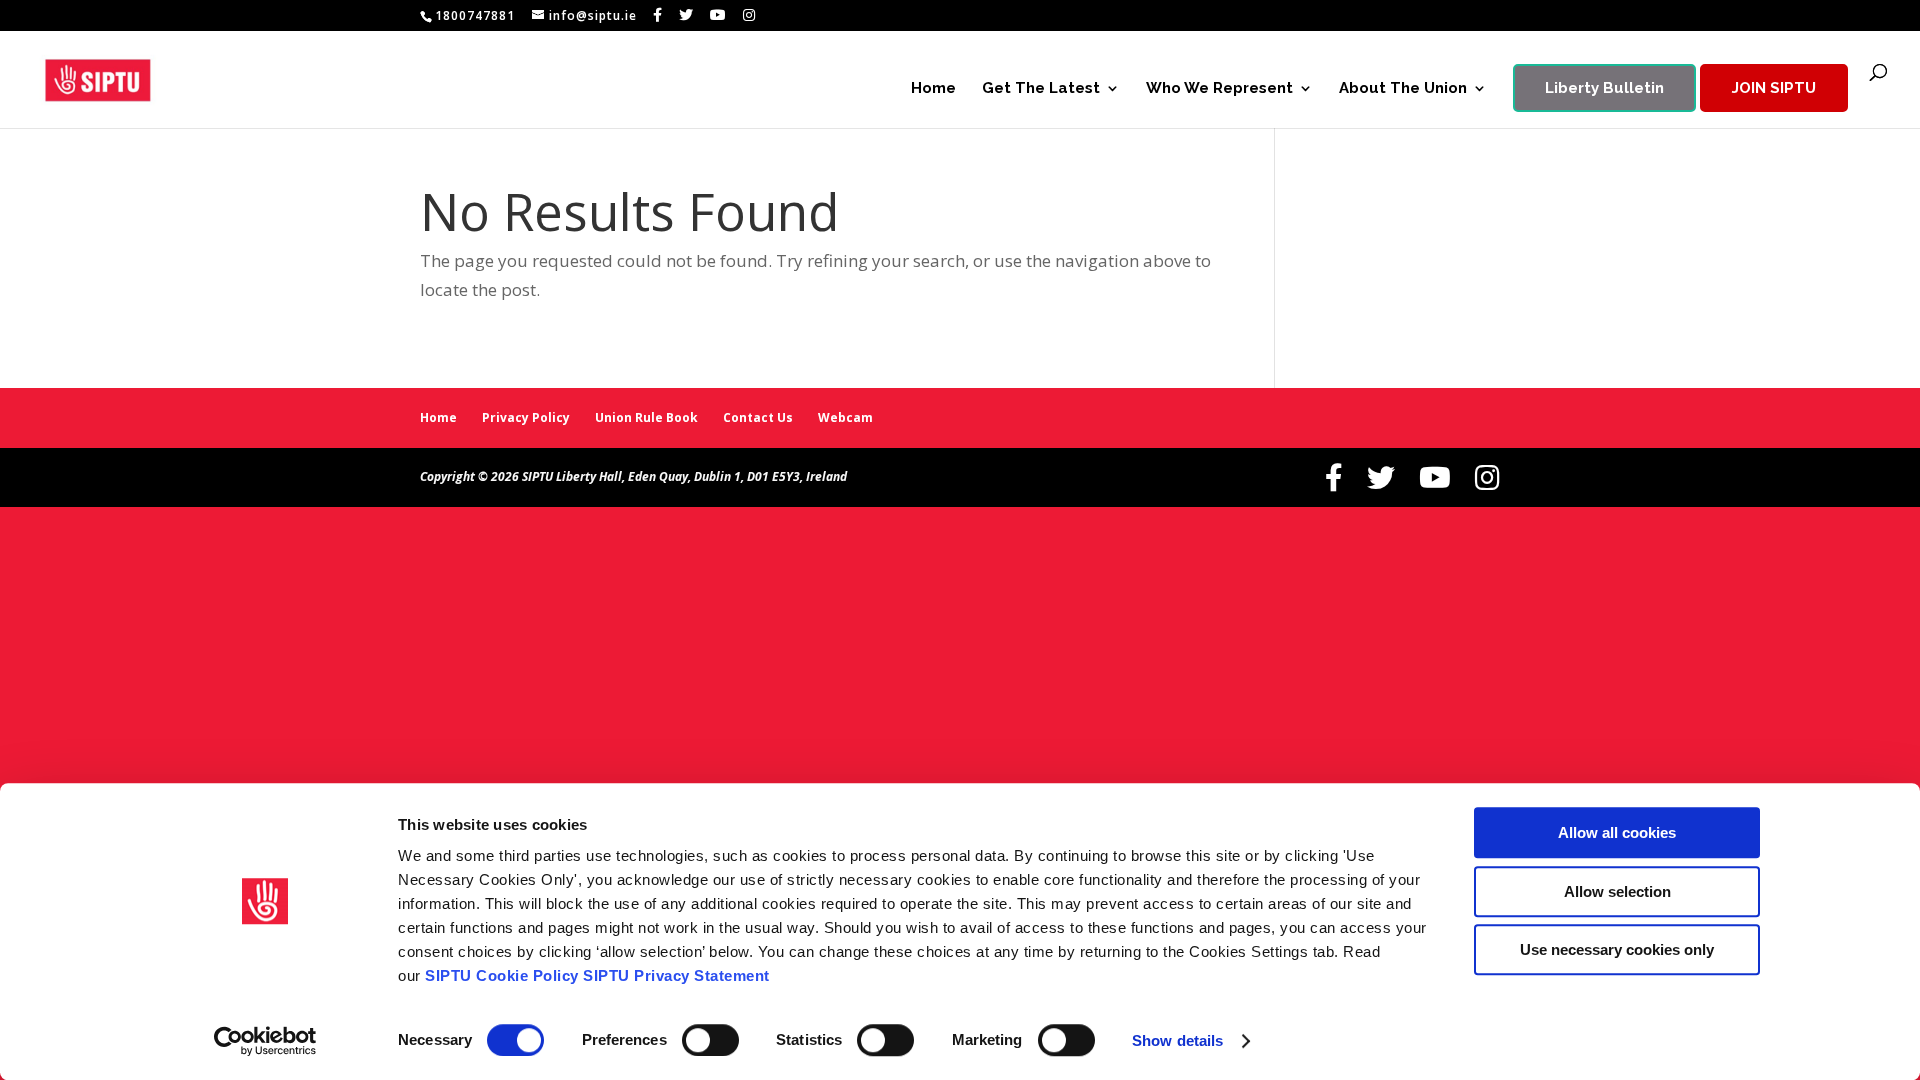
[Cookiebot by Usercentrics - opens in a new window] (265, 1041)
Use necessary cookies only (1617, 949)
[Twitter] (686, 15)
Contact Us (758, 417)
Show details (1177, 1040)
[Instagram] (749, 15)
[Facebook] (658, 15)
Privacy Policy (526, 417)
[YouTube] (718, 15)
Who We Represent (1219, 89)
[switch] (710, 1040)
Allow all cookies (1617, 832)
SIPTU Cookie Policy (502, 975)
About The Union (1403, 89)
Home (933, 89)
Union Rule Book (646, 417)
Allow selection (1617, 891)
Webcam (845, 417)
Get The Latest (1041, 89)
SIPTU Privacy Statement (676, 975)
